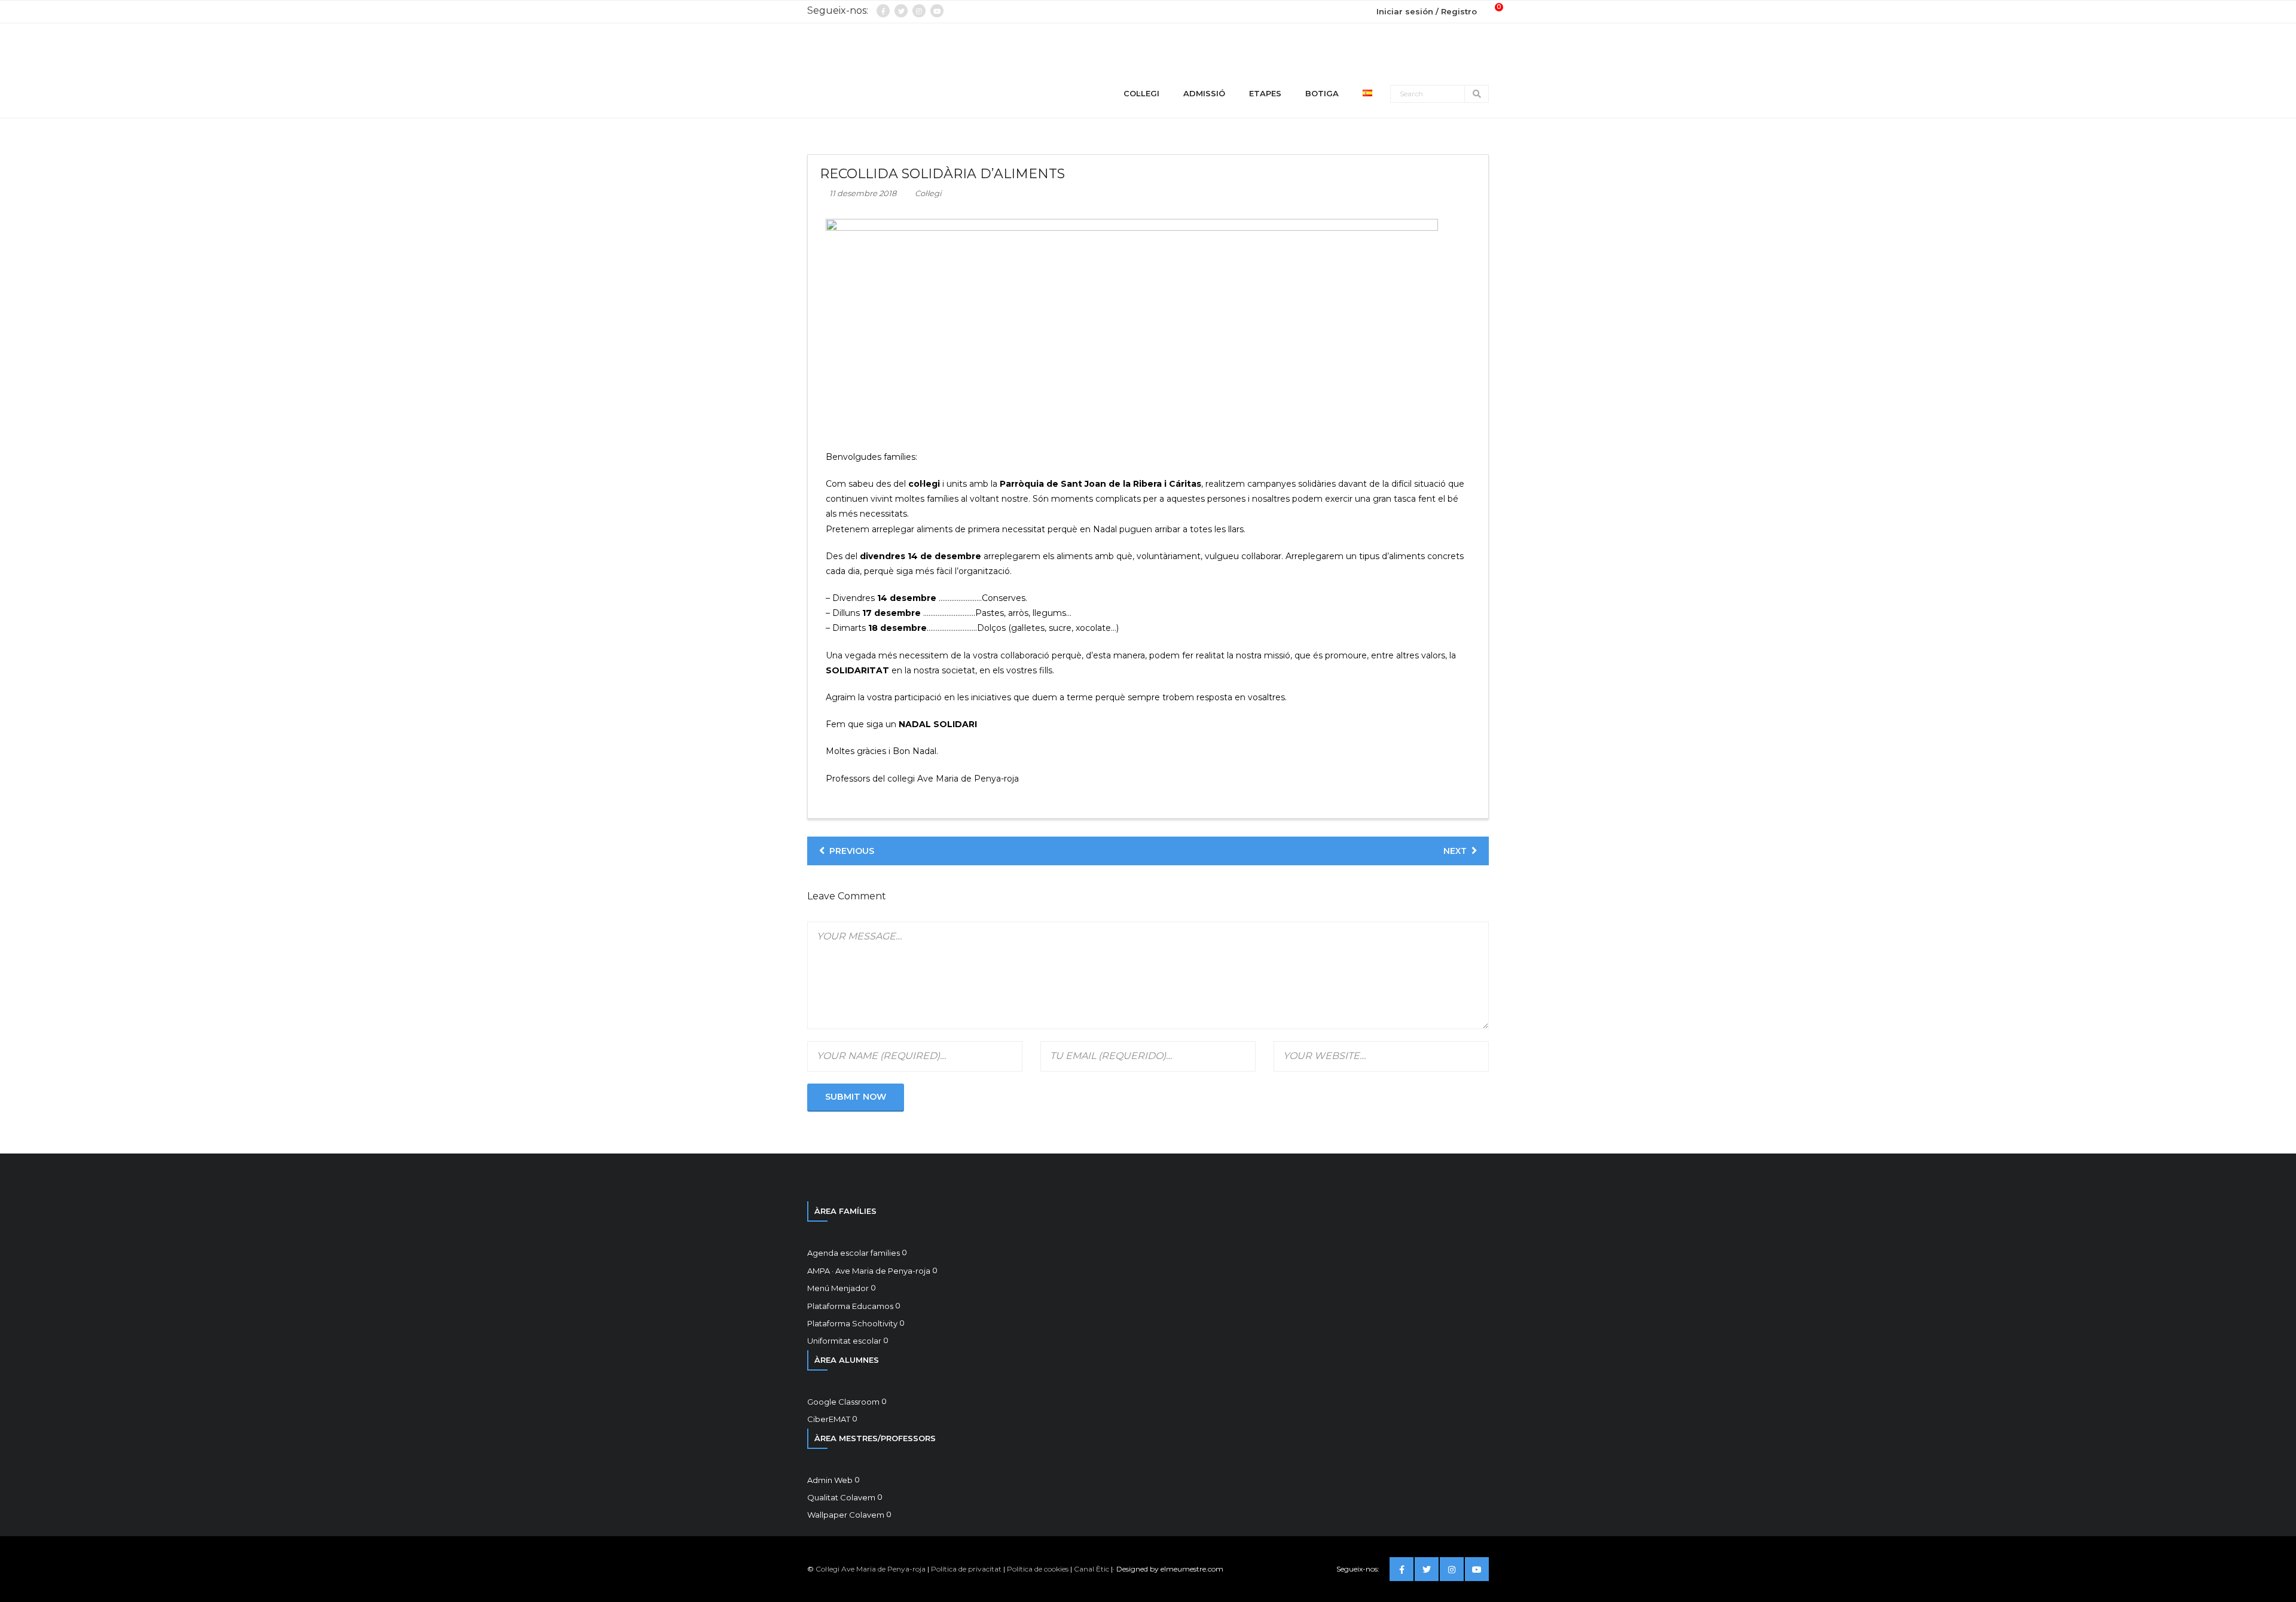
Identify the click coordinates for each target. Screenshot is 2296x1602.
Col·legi (928, 193)
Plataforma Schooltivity (852, 1323)
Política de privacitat (966, 1569)
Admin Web (830, 1480)
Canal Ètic (1091, 1569)
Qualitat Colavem (841, 1497)
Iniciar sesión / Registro (1427, 11)
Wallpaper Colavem (846, 1515)
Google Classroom (843, 1402)
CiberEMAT (829, 1419)
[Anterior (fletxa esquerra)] (21, 801)
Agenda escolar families (854, 1253)
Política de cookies (1038, 1569)
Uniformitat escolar (844, 1341)
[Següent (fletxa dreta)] (2275, 801)
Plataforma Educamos (850, 1306)
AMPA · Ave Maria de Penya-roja (869, 1271)
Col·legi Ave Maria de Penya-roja (871, 1569)
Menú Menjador (838, 1288)
